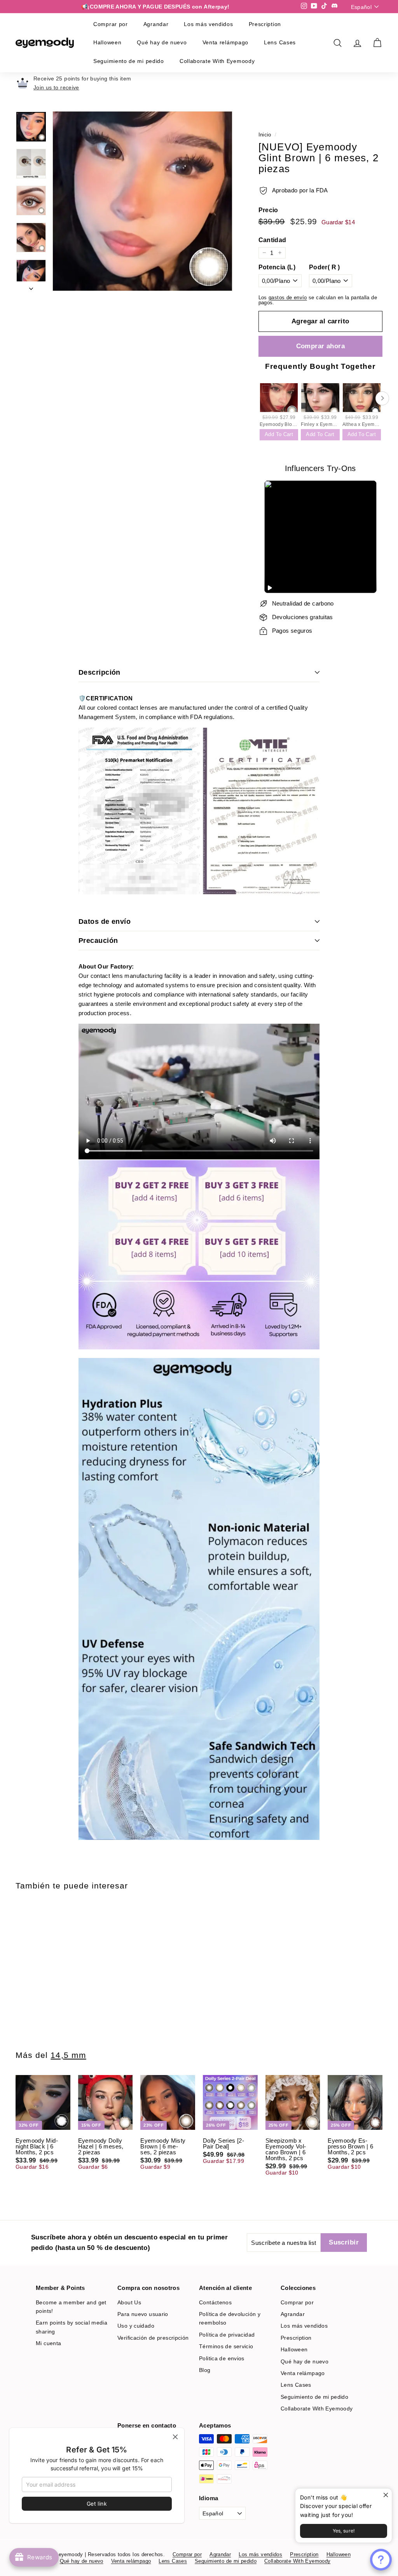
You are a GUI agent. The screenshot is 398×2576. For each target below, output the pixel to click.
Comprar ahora (321, 346)
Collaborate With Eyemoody (217, 61)
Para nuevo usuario (143, 2314)
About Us (129, 2302)
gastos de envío (288, 298)
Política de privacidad (227, 2335)
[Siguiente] (31, 286)
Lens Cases (280, 42)
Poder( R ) (325, 267)
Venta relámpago (226, 42)
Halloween (107, 42)
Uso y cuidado (136, 2326)
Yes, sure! (344, 2531)
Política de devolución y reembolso (230, 2318)
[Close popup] (385, 2495)
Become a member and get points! (71, 2307)
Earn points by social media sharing (72, 2327)
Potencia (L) (277, 267)
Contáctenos (215, 2302)
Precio (268, 210)
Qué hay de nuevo (162, 42)
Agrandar (156, 24)
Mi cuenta (48, 2343)
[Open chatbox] (381, 2560)
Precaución (98, 941)
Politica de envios (222, 2358)
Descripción (99, 672)
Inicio (265, 135)
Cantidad (272, 240)
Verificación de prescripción (153, 2338)
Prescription (265, 24)
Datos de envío (105, 921)
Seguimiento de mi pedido (129, 61)
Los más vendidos (208, 24)
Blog (205, 2370)
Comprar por (111, 24)
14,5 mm (68, 2055)
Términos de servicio (226, 2346)
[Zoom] (142, 201)
